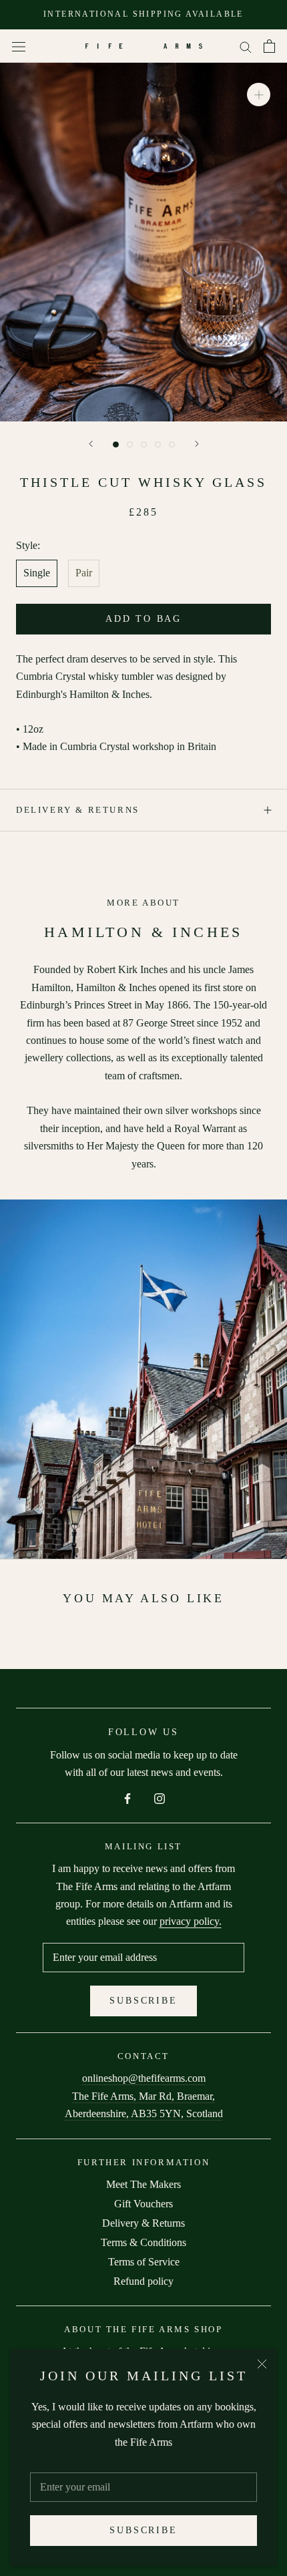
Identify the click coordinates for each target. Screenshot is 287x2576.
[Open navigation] (19, 46)
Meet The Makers (143, 2184)
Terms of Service (144, 2262)
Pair (84, 573)
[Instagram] (160, 1797)
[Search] (246, 46)
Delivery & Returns (78, 810)
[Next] (197, 444)
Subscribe (143, 2530)
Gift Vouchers (143, 2204)
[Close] (262, 2364)
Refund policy (143, 2281)
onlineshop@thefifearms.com (144, 2078)
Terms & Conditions (143, 2242)
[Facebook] (127, 1797)
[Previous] (91, 444)
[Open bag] (269, 46)
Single (37, 573)
